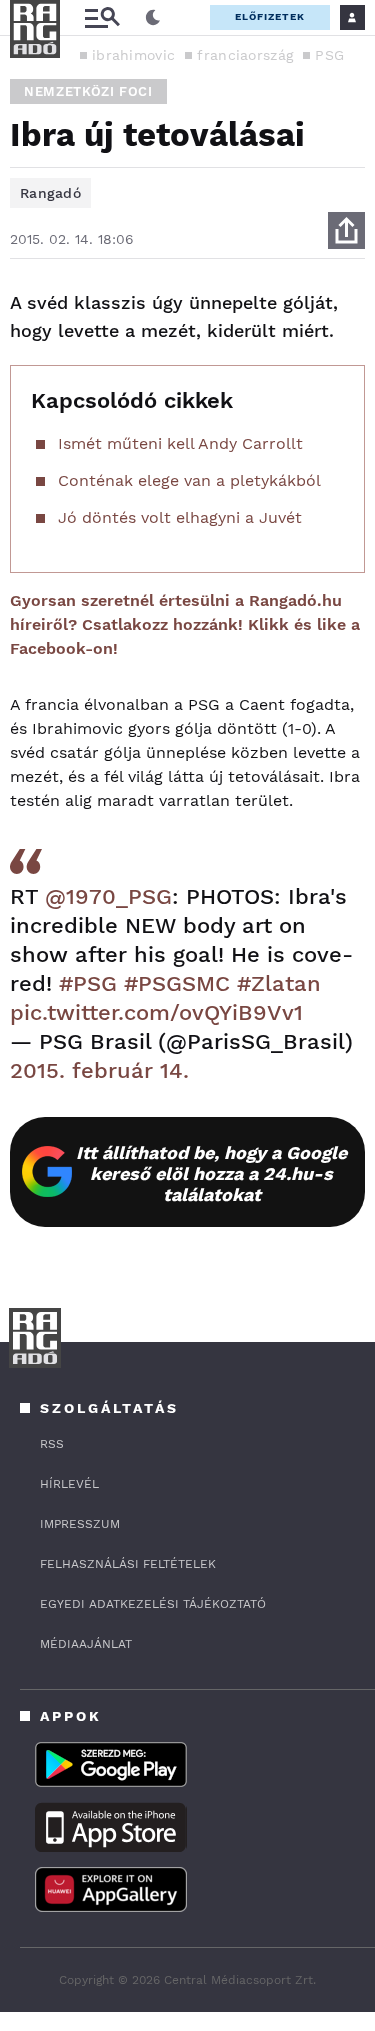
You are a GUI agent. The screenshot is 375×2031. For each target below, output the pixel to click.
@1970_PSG (108, 896)
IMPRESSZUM (80, 1524)
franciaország (245, 55)
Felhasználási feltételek (128, 1564)
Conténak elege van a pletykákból (189, 480)
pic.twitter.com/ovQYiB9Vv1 (156, 1012)
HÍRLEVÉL (69, 1484)
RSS (52, 1444)
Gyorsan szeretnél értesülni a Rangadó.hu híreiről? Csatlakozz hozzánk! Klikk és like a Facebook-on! (185, 624)
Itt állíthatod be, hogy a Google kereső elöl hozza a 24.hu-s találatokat (211, 1173)
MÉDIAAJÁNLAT (86, 1644)
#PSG (88, 983)
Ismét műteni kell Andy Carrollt (180, 443)
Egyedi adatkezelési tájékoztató (153, 1604)
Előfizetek (270, 16)
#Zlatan (279, 983)
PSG (329, 55)
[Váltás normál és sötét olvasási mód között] (153, 18)
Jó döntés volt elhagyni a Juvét (180, 517)
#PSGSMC (177, 983)
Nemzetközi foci (88, 91)
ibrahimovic (133, 55)
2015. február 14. (99, 1070)
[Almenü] (102, 17)
